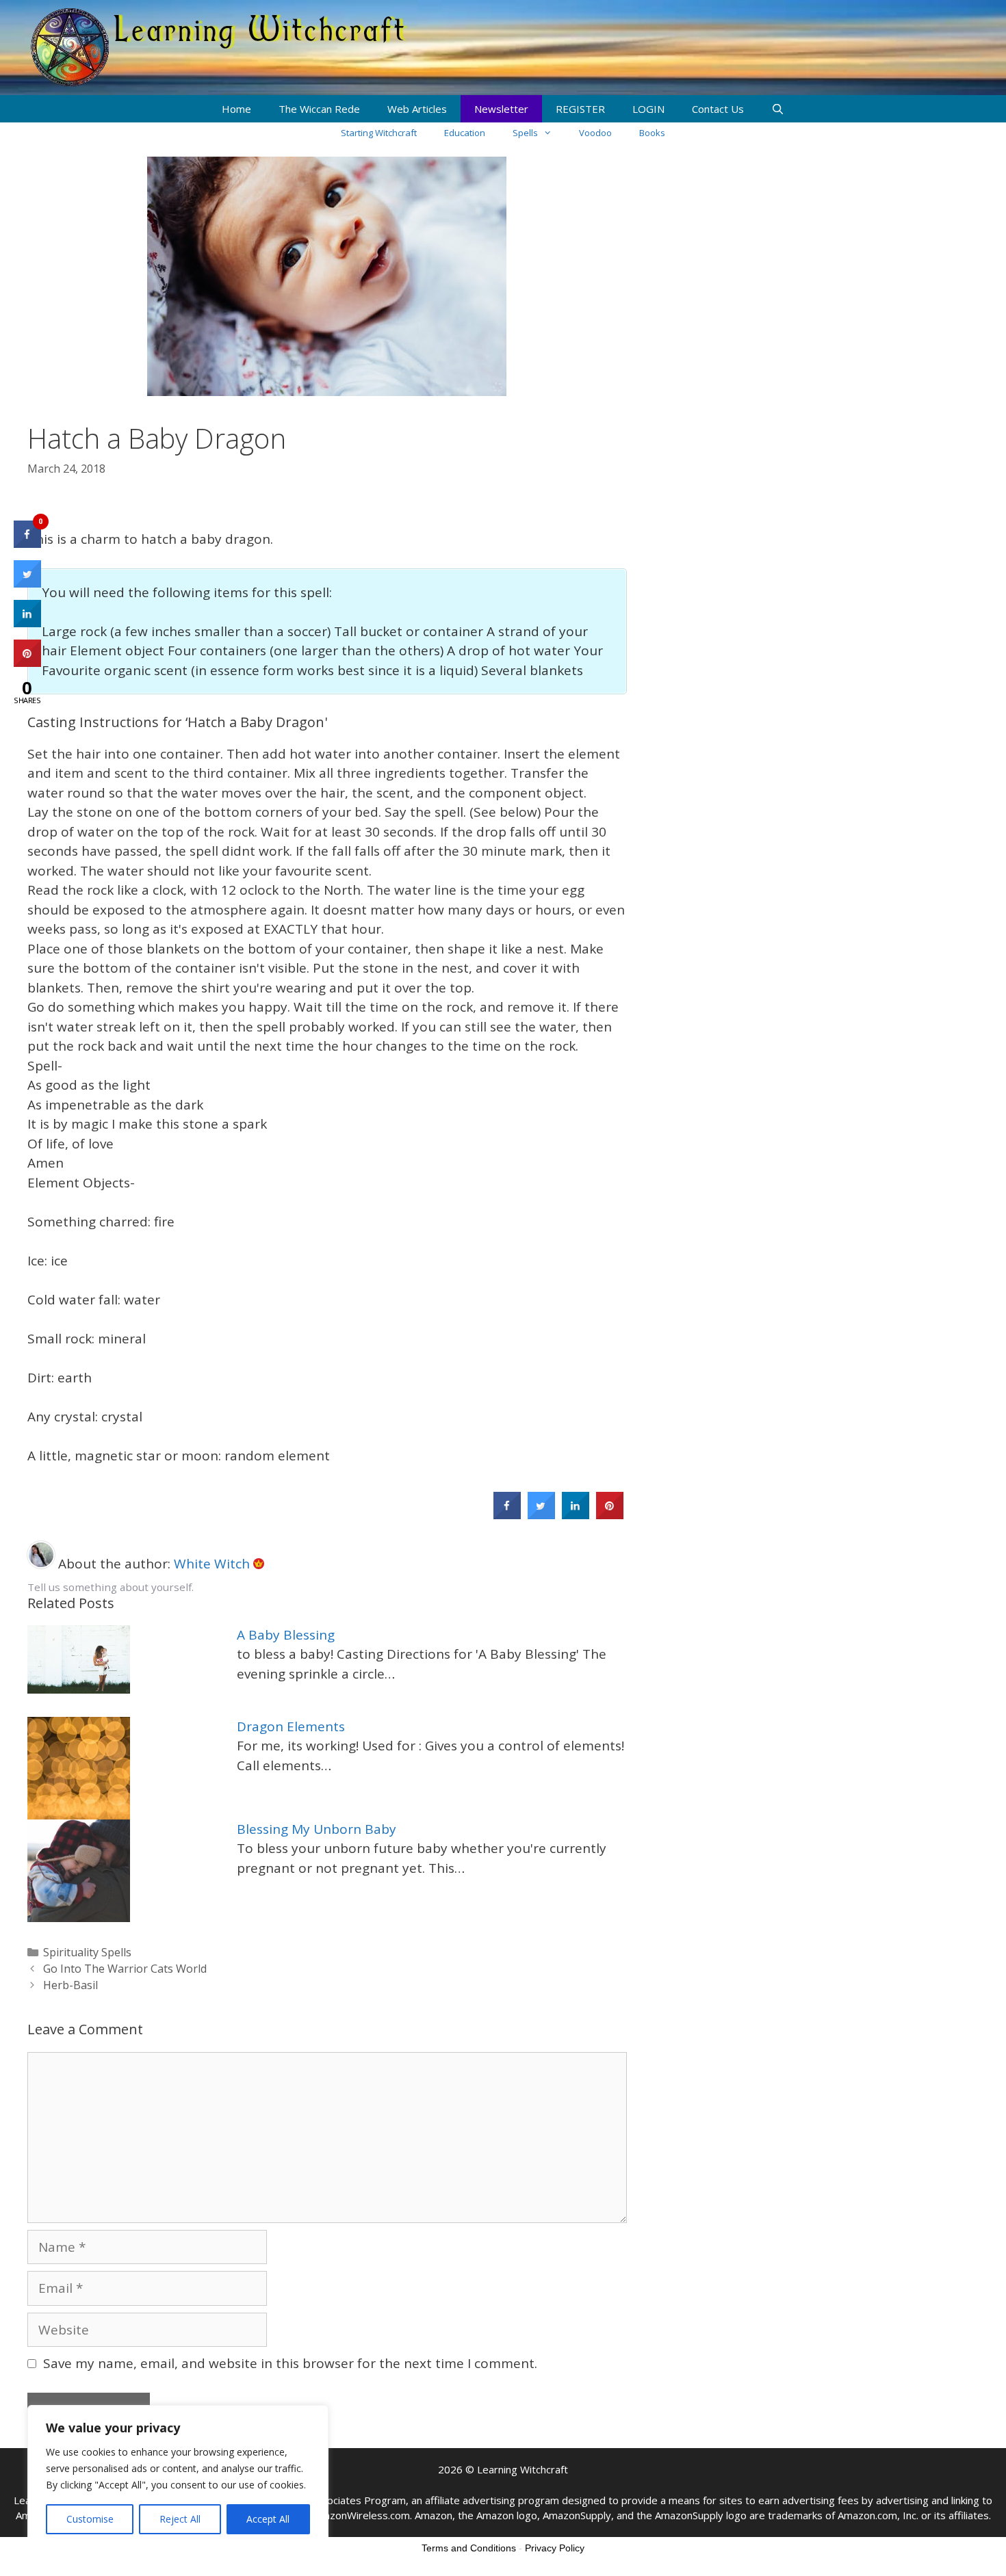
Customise (90, 2519)
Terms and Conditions (469, 2548)
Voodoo (595, 133)
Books (652, 133)
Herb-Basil (70, 1985)
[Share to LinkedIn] (576, 1515)
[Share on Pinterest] (610, 1515)
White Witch (214, 1564)
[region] (178, 2477)
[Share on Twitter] (541, 1515)
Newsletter (501, 109)
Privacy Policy (555, 2548)
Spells (525, 133)
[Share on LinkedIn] (27, 623)
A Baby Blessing (286, 1635)
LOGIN (648, 109)
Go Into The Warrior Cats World (125, 1969)
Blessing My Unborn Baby (317, 1829)
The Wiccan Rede (319, 109)
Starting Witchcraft (379, 133)
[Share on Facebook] (507, 1515)
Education (465, 133)
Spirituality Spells (87, 1952)
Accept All (268, 2519)
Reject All (180, 2519)
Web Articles (417, 109)
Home (236, 109)
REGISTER (580, 109)
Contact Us (718, 109)
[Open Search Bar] (778, 109)
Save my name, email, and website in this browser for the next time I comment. (290, 2363)
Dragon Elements (291, 1726)
